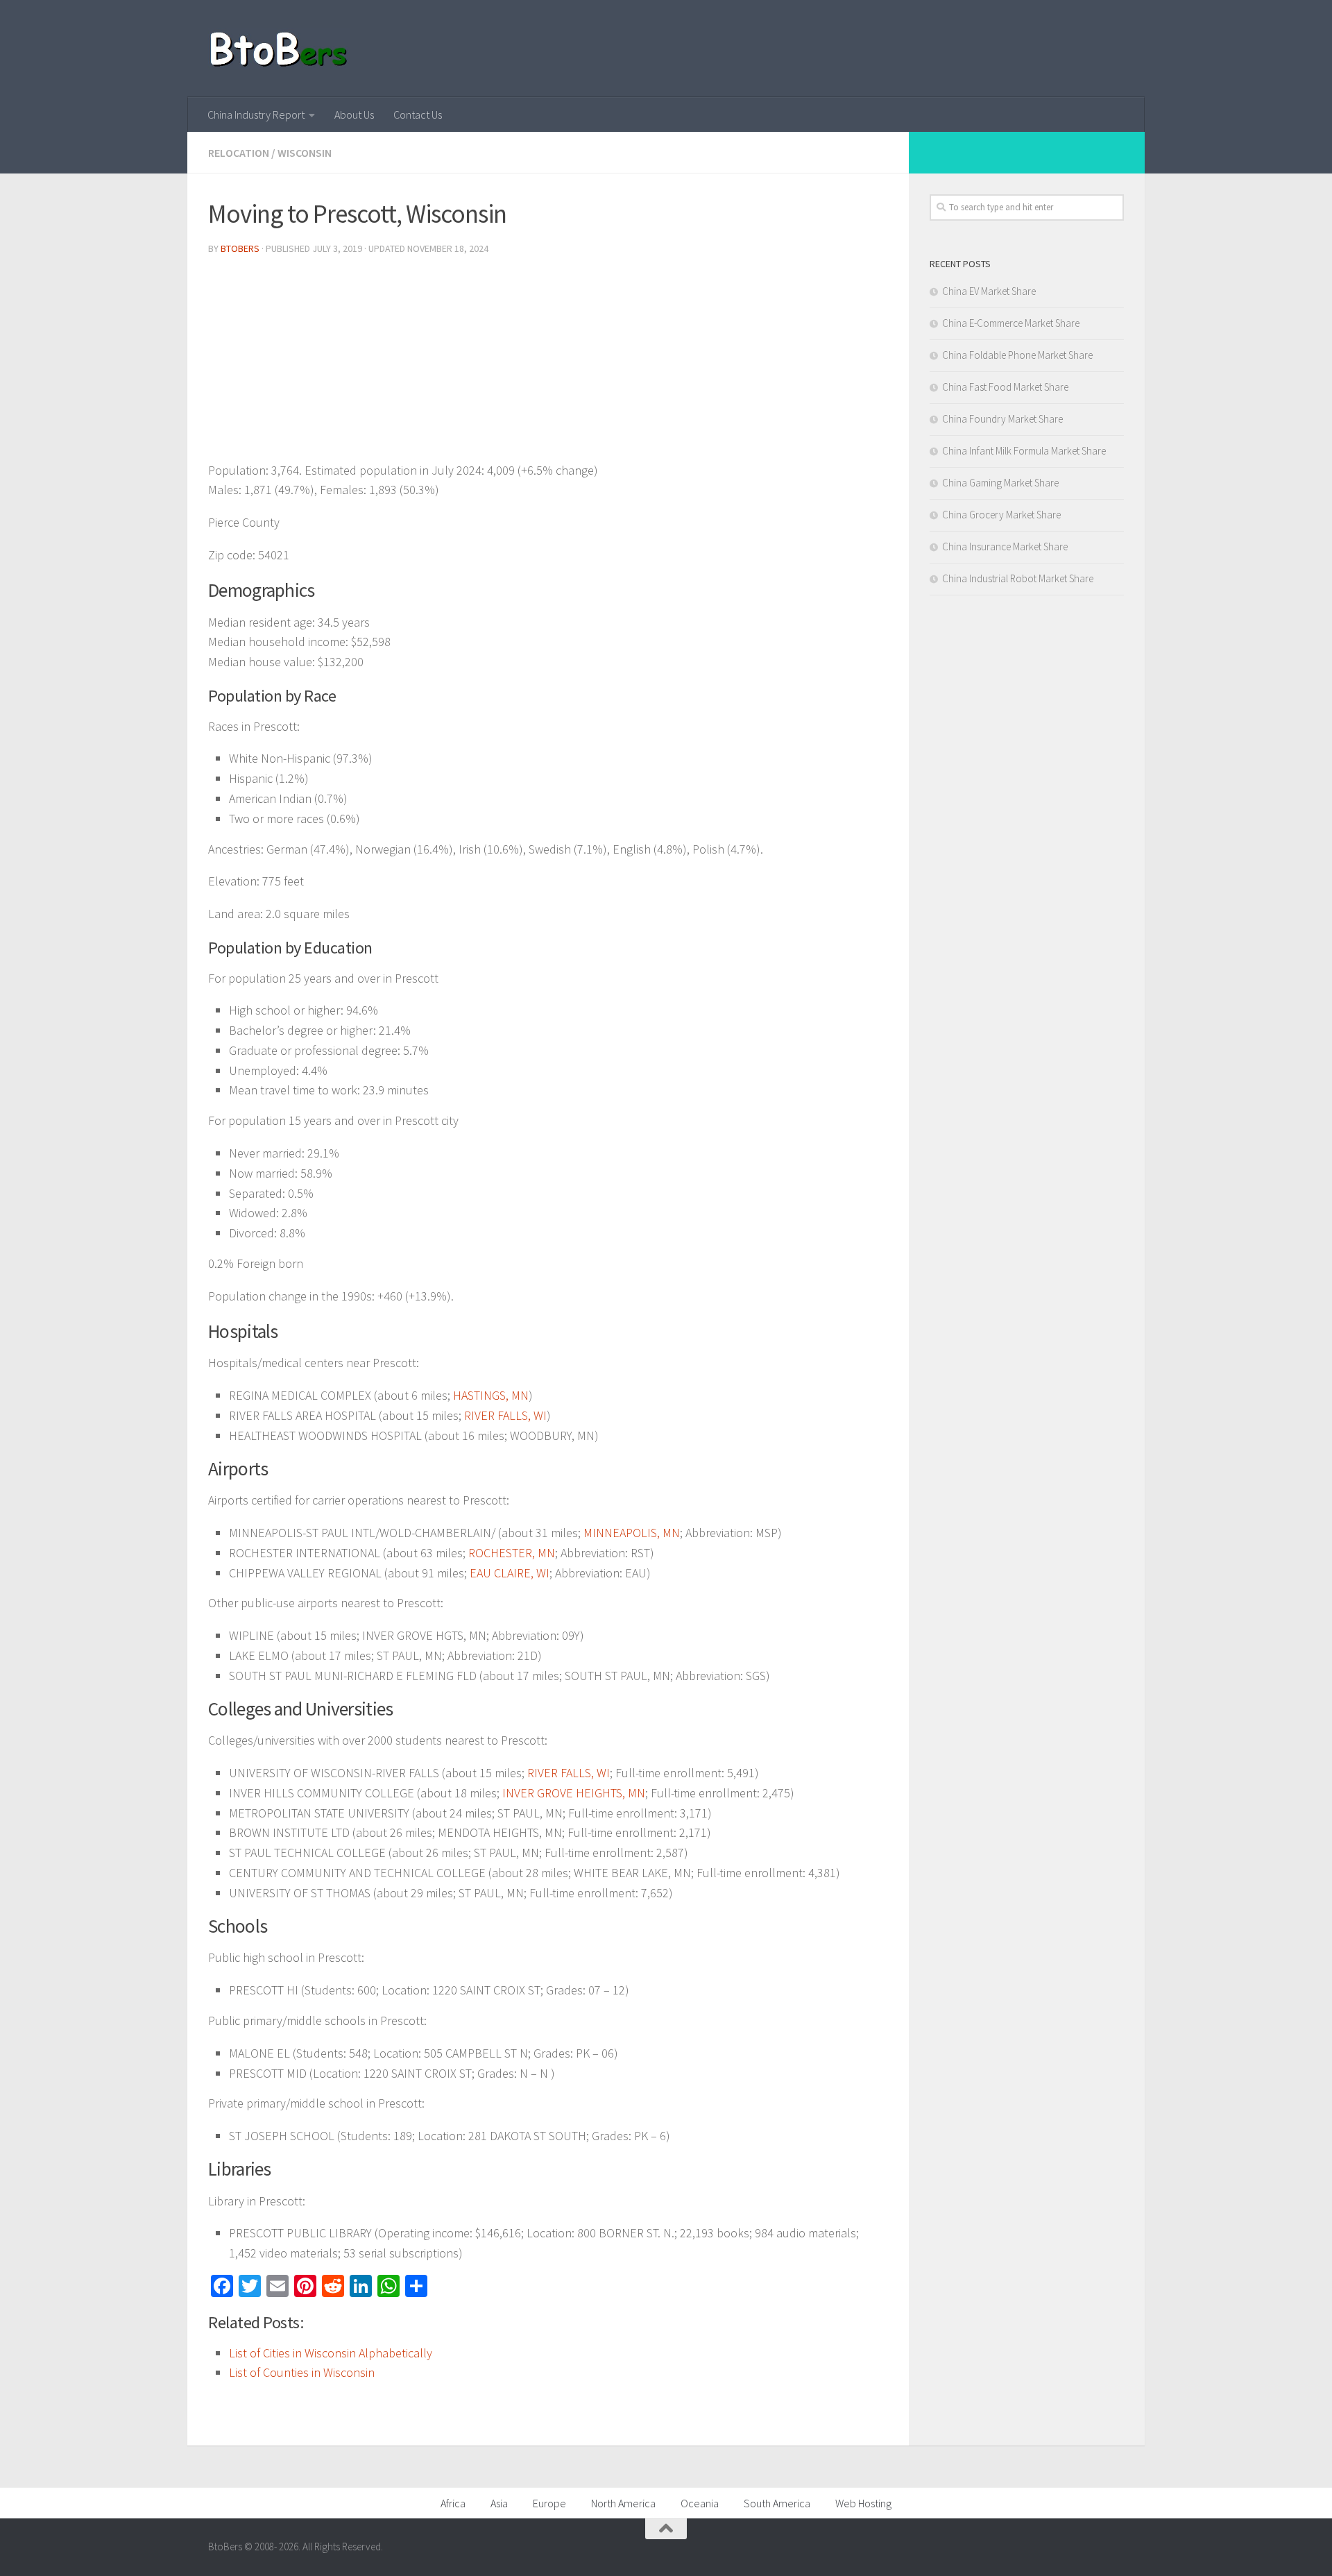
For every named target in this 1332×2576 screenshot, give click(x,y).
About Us (354, 115)
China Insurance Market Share (1005, 546)
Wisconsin (305, 153)
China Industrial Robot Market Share (1018, 578)
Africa (453, 2503)
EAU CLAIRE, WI (510, 1573)
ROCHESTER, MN (512, 1553)
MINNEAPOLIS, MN (632, 1533)
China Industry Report (256, 115)
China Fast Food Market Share (1005, 387)
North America (623, 2503)
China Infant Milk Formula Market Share (1024, 451)
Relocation (239, 153)
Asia (499, 2503)
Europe (549, 2503)
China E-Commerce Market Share (1011, 323)
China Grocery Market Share (1001, 515)
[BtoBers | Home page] (279, 49)
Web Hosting (863, 2503)
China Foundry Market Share (1002, 419)
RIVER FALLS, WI (505, 1415)
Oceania (700, 2503)
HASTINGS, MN (491, 1395)
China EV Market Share (989, 291)
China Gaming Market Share (1000, 483)
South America (777, 2503)
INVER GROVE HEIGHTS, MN (574, 1793)
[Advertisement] (548, 364)
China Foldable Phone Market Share (1017, 355)
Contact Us (418, 115)
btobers (240, 248)
